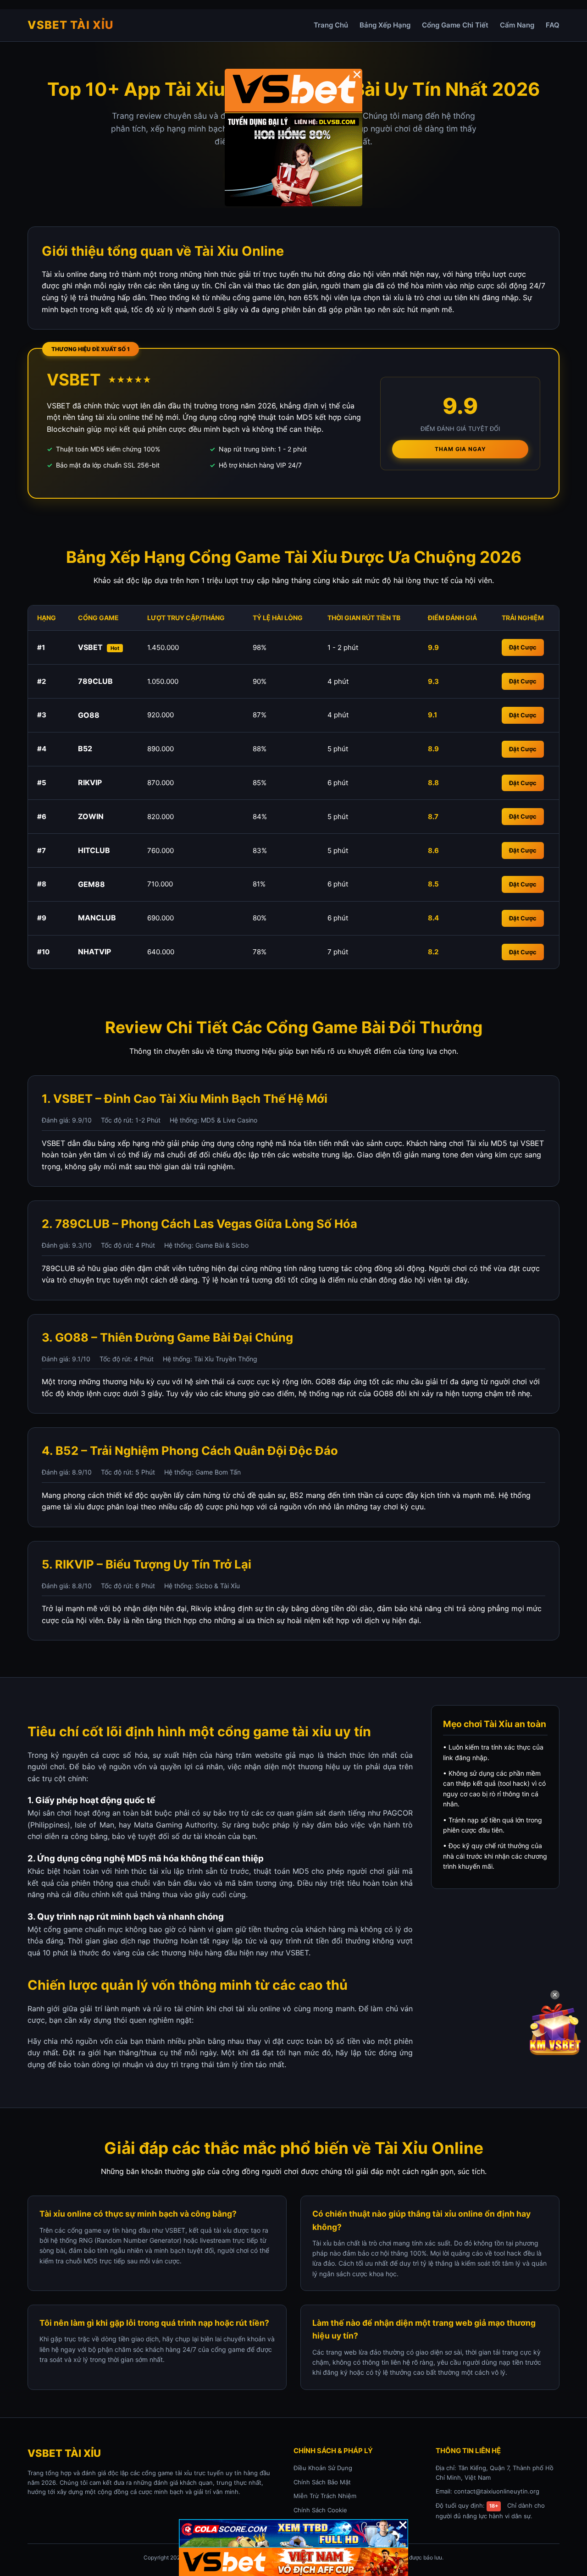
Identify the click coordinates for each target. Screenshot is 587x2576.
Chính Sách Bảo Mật (322, 2482)
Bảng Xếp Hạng (385, 25)
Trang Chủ (331, 25)
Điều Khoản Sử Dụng (323, 2468)
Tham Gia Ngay (460, 449)
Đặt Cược (523, 647)
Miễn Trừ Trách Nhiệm (325, 2496)
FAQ (553, 25)
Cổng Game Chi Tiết (455, 25)
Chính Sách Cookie (320, 2510)
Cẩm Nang (517, 25)
